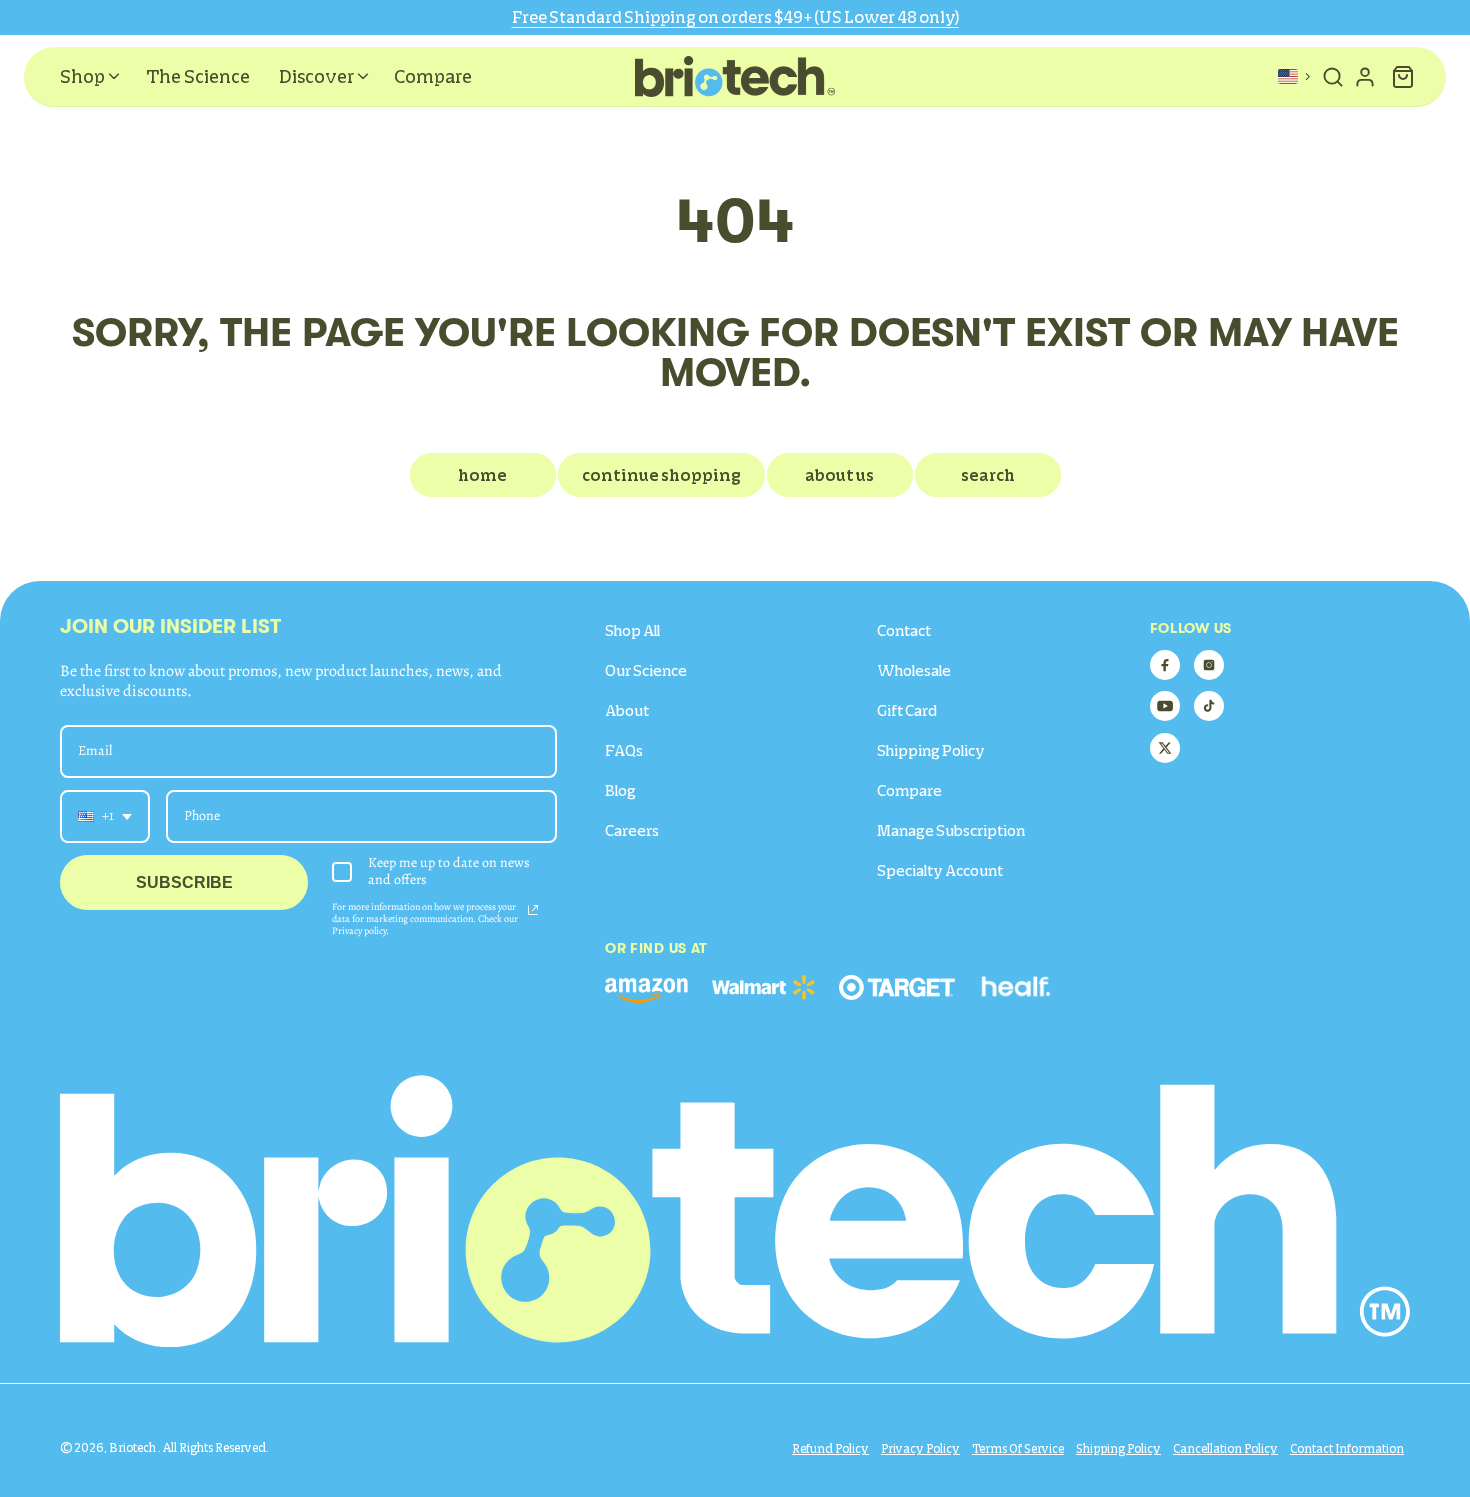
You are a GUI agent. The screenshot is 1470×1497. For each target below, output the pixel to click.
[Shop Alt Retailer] (646, 990)
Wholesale (914, 670)
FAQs (624, 750)
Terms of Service (1018, 1448)
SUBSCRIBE (184, 882)
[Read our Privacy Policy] (533, 910)
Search (988, 475)
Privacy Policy (920, 1448)
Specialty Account (940, 870)
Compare (909, 790)
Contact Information (1347, 1448)
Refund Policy (830, 1448)
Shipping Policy (931, 750)
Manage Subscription (951, 830)
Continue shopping (661, 475)
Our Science (646, 670)
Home (482, 475)
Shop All (632, 630)
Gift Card (907, 710)
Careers (632, 830)
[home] (735, 1211)
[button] (1333, 77)
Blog (620, 790)
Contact (904, 630)
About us (839, 475)
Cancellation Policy (1225, 1448)
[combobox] (105, 816)
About (627, 710)
